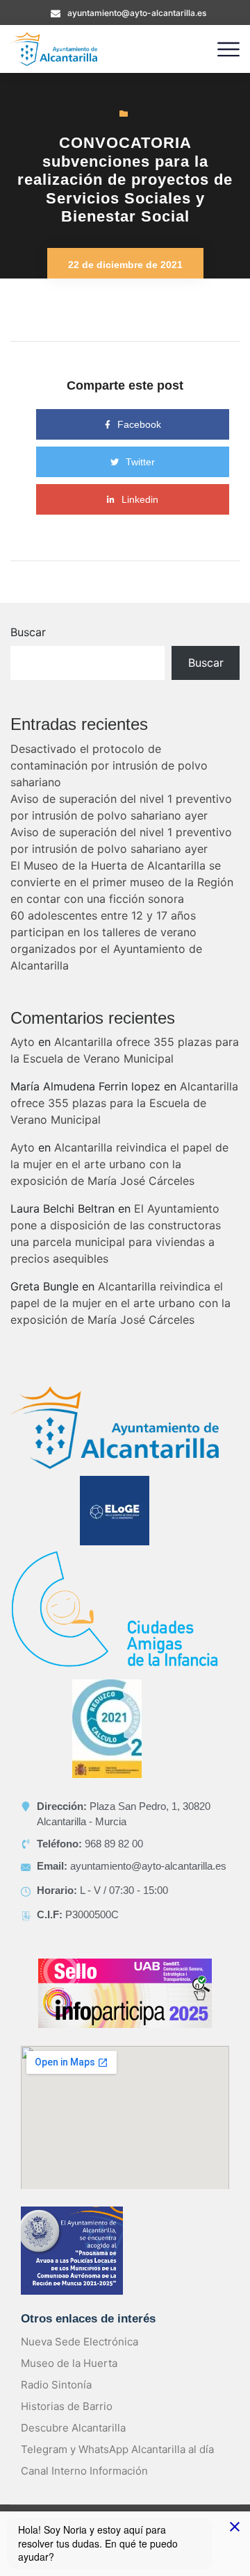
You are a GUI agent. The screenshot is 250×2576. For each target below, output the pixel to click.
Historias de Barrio (67, 2406)
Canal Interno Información (84, 2471)
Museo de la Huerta (69, 2363)
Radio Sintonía (56, 2385)
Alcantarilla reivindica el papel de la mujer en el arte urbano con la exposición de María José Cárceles (119, 1164)
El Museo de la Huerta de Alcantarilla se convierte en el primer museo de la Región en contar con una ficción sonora (122, 882)
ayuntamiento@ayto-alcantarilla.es (137, 13)
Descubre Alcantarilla (73, 2428)
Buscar (28, 632)
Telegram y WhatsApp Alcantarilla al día (117, 2449)
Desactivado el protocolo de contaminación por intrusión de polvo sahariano (109, 765)
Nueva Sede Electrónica (80, 2342)
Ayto (23, 1042)
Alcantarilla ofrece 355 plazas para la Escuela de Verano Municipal (124, 1103)
